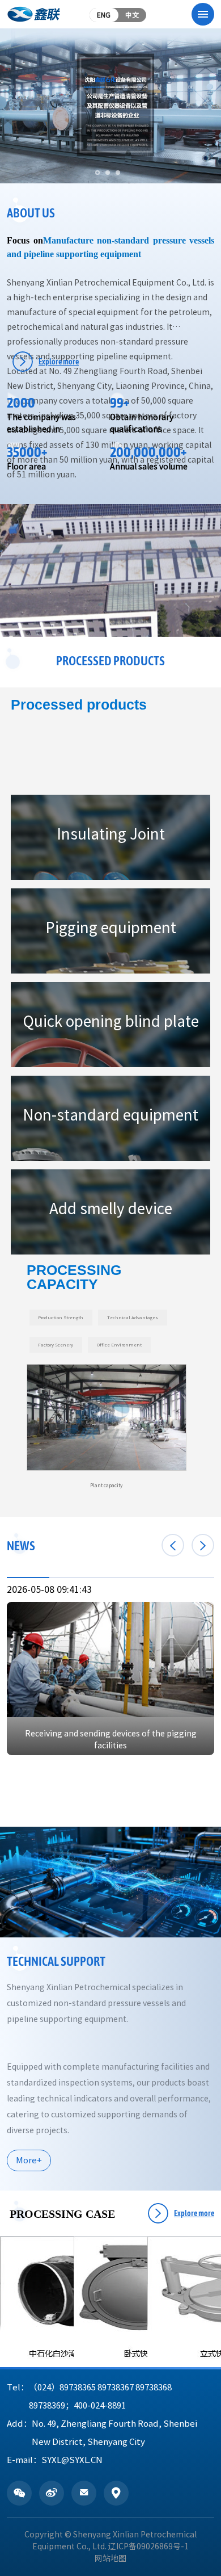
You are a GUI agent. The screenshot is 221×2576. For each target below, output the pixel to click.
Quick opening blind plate (111, 1021)
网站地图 (110, 2558)
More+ (29, 2160)
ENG (104, 15)
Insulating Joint (111, 834)
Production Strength (61, 1318)
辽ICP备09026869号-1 (148, 2546)
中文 (132, 15)
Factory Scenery (56, 1345)
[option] (107, 1427)
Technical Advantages (133, 1318)
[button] (97, 173)
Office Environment (119, 1345)
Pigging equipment (111, 928)
